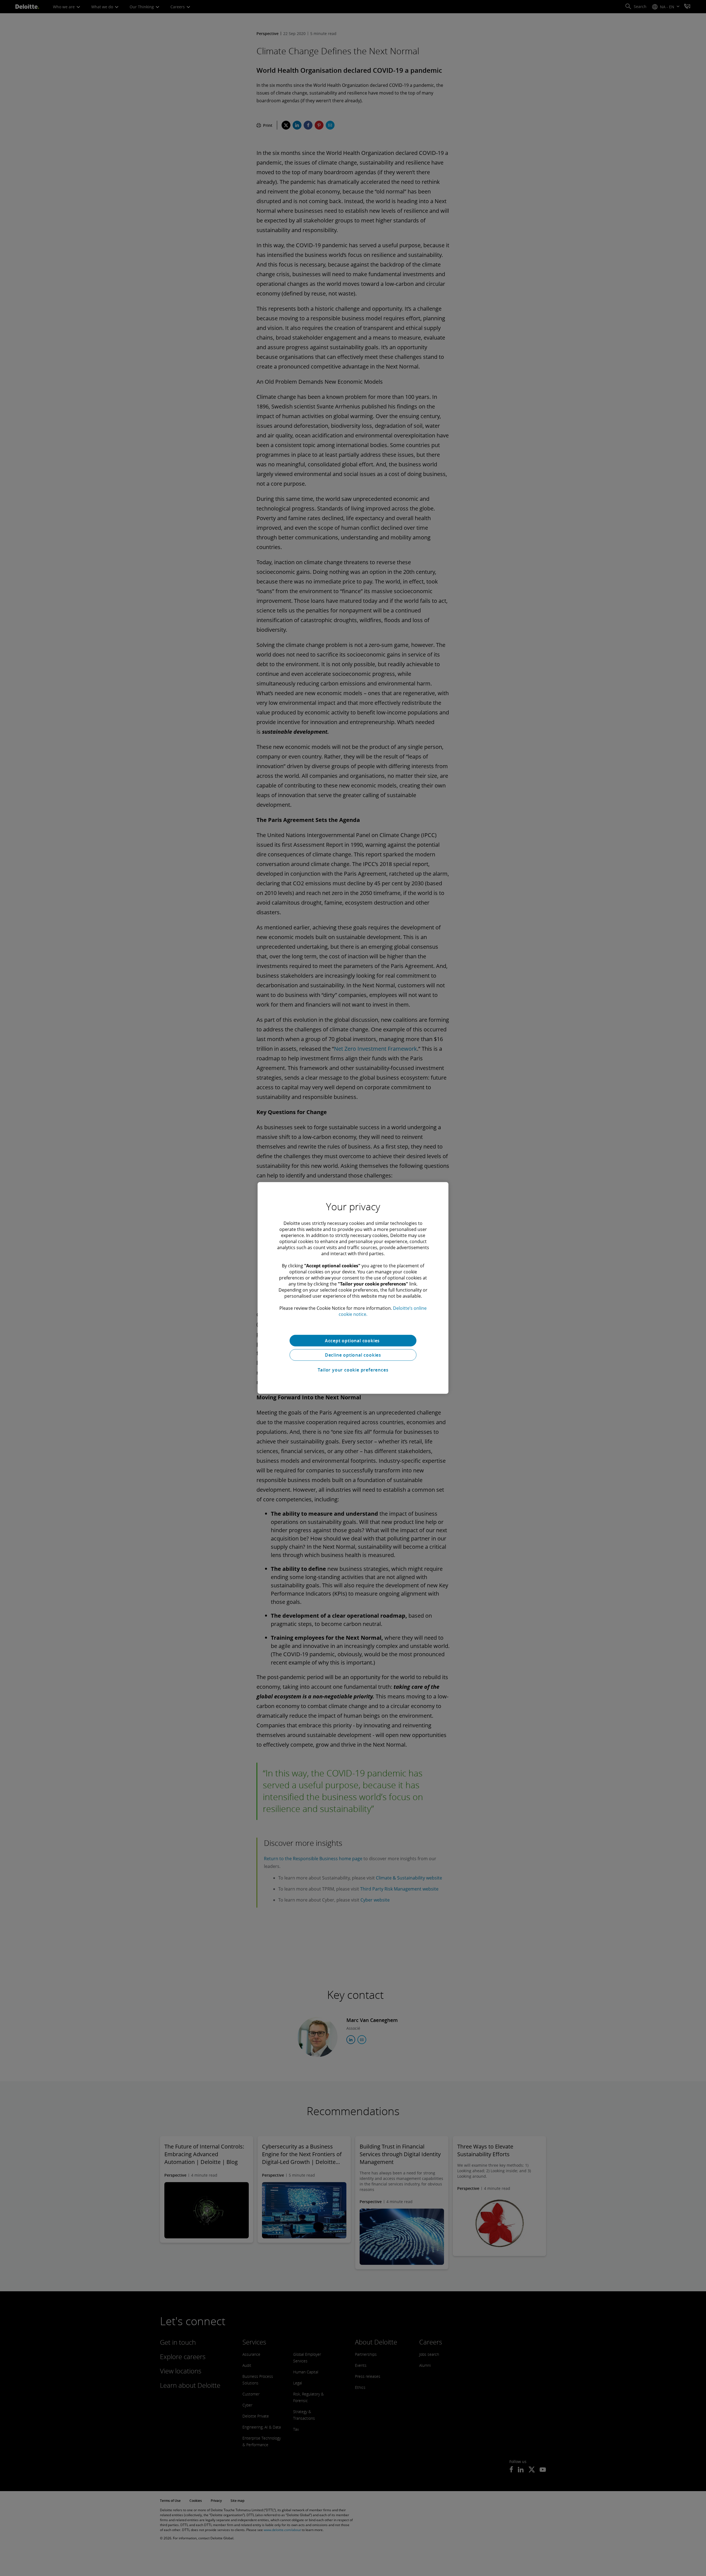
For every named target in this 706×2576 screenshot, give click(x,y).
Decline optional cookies (353, 1355)
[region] (353, 1288)
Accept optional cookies (353, 1341)
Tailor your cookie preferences (353, 1370)
